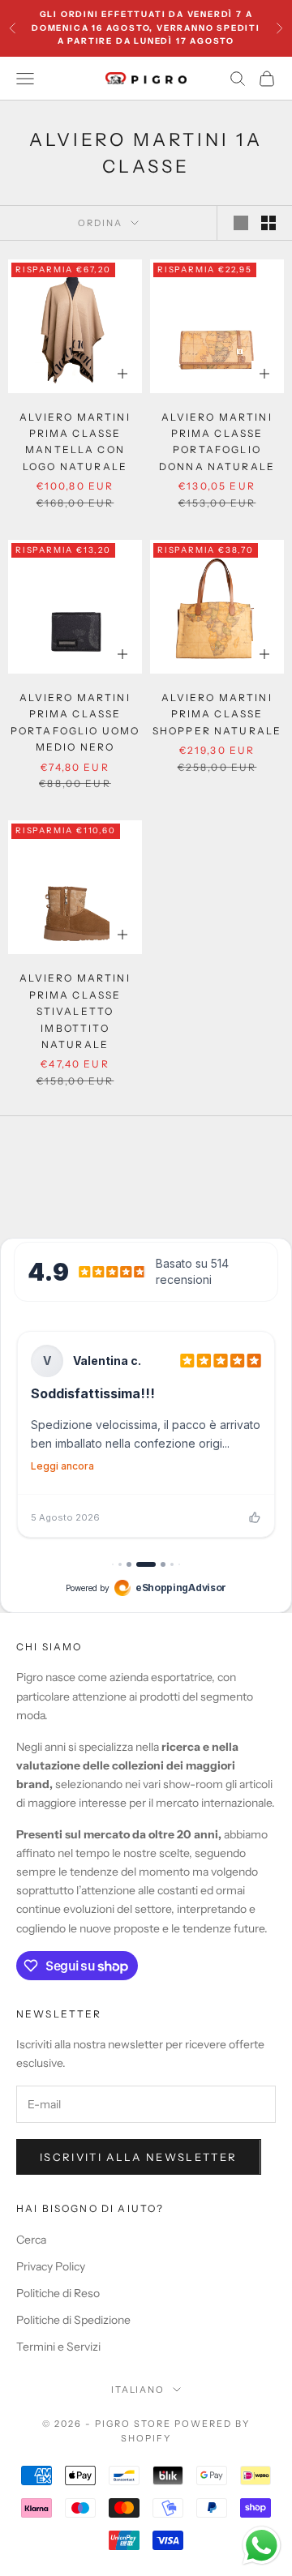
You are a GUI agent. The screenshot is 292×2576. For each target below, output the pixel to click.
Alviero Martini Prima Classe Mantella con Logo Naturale (75, 442)
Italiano (138, 2390)
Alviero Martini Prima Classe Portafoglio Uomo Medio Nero (75, 722)
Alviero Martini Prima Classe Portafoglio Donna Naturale (217, 442)
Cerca (31, 2240)
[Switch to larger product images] (241, 223)
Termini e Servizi (58, 2347)
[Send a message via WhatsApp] (262, 2546)
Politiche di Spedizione (73, 2320)
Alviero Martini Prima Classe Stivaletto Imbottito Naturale (75, 1011)
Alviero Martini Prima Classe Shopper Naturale (217, 714)
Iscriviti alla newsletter (139, 2157)
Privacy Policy (51, 2266)
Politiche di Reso (58, 2293)
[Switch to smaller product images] (268, 223)
